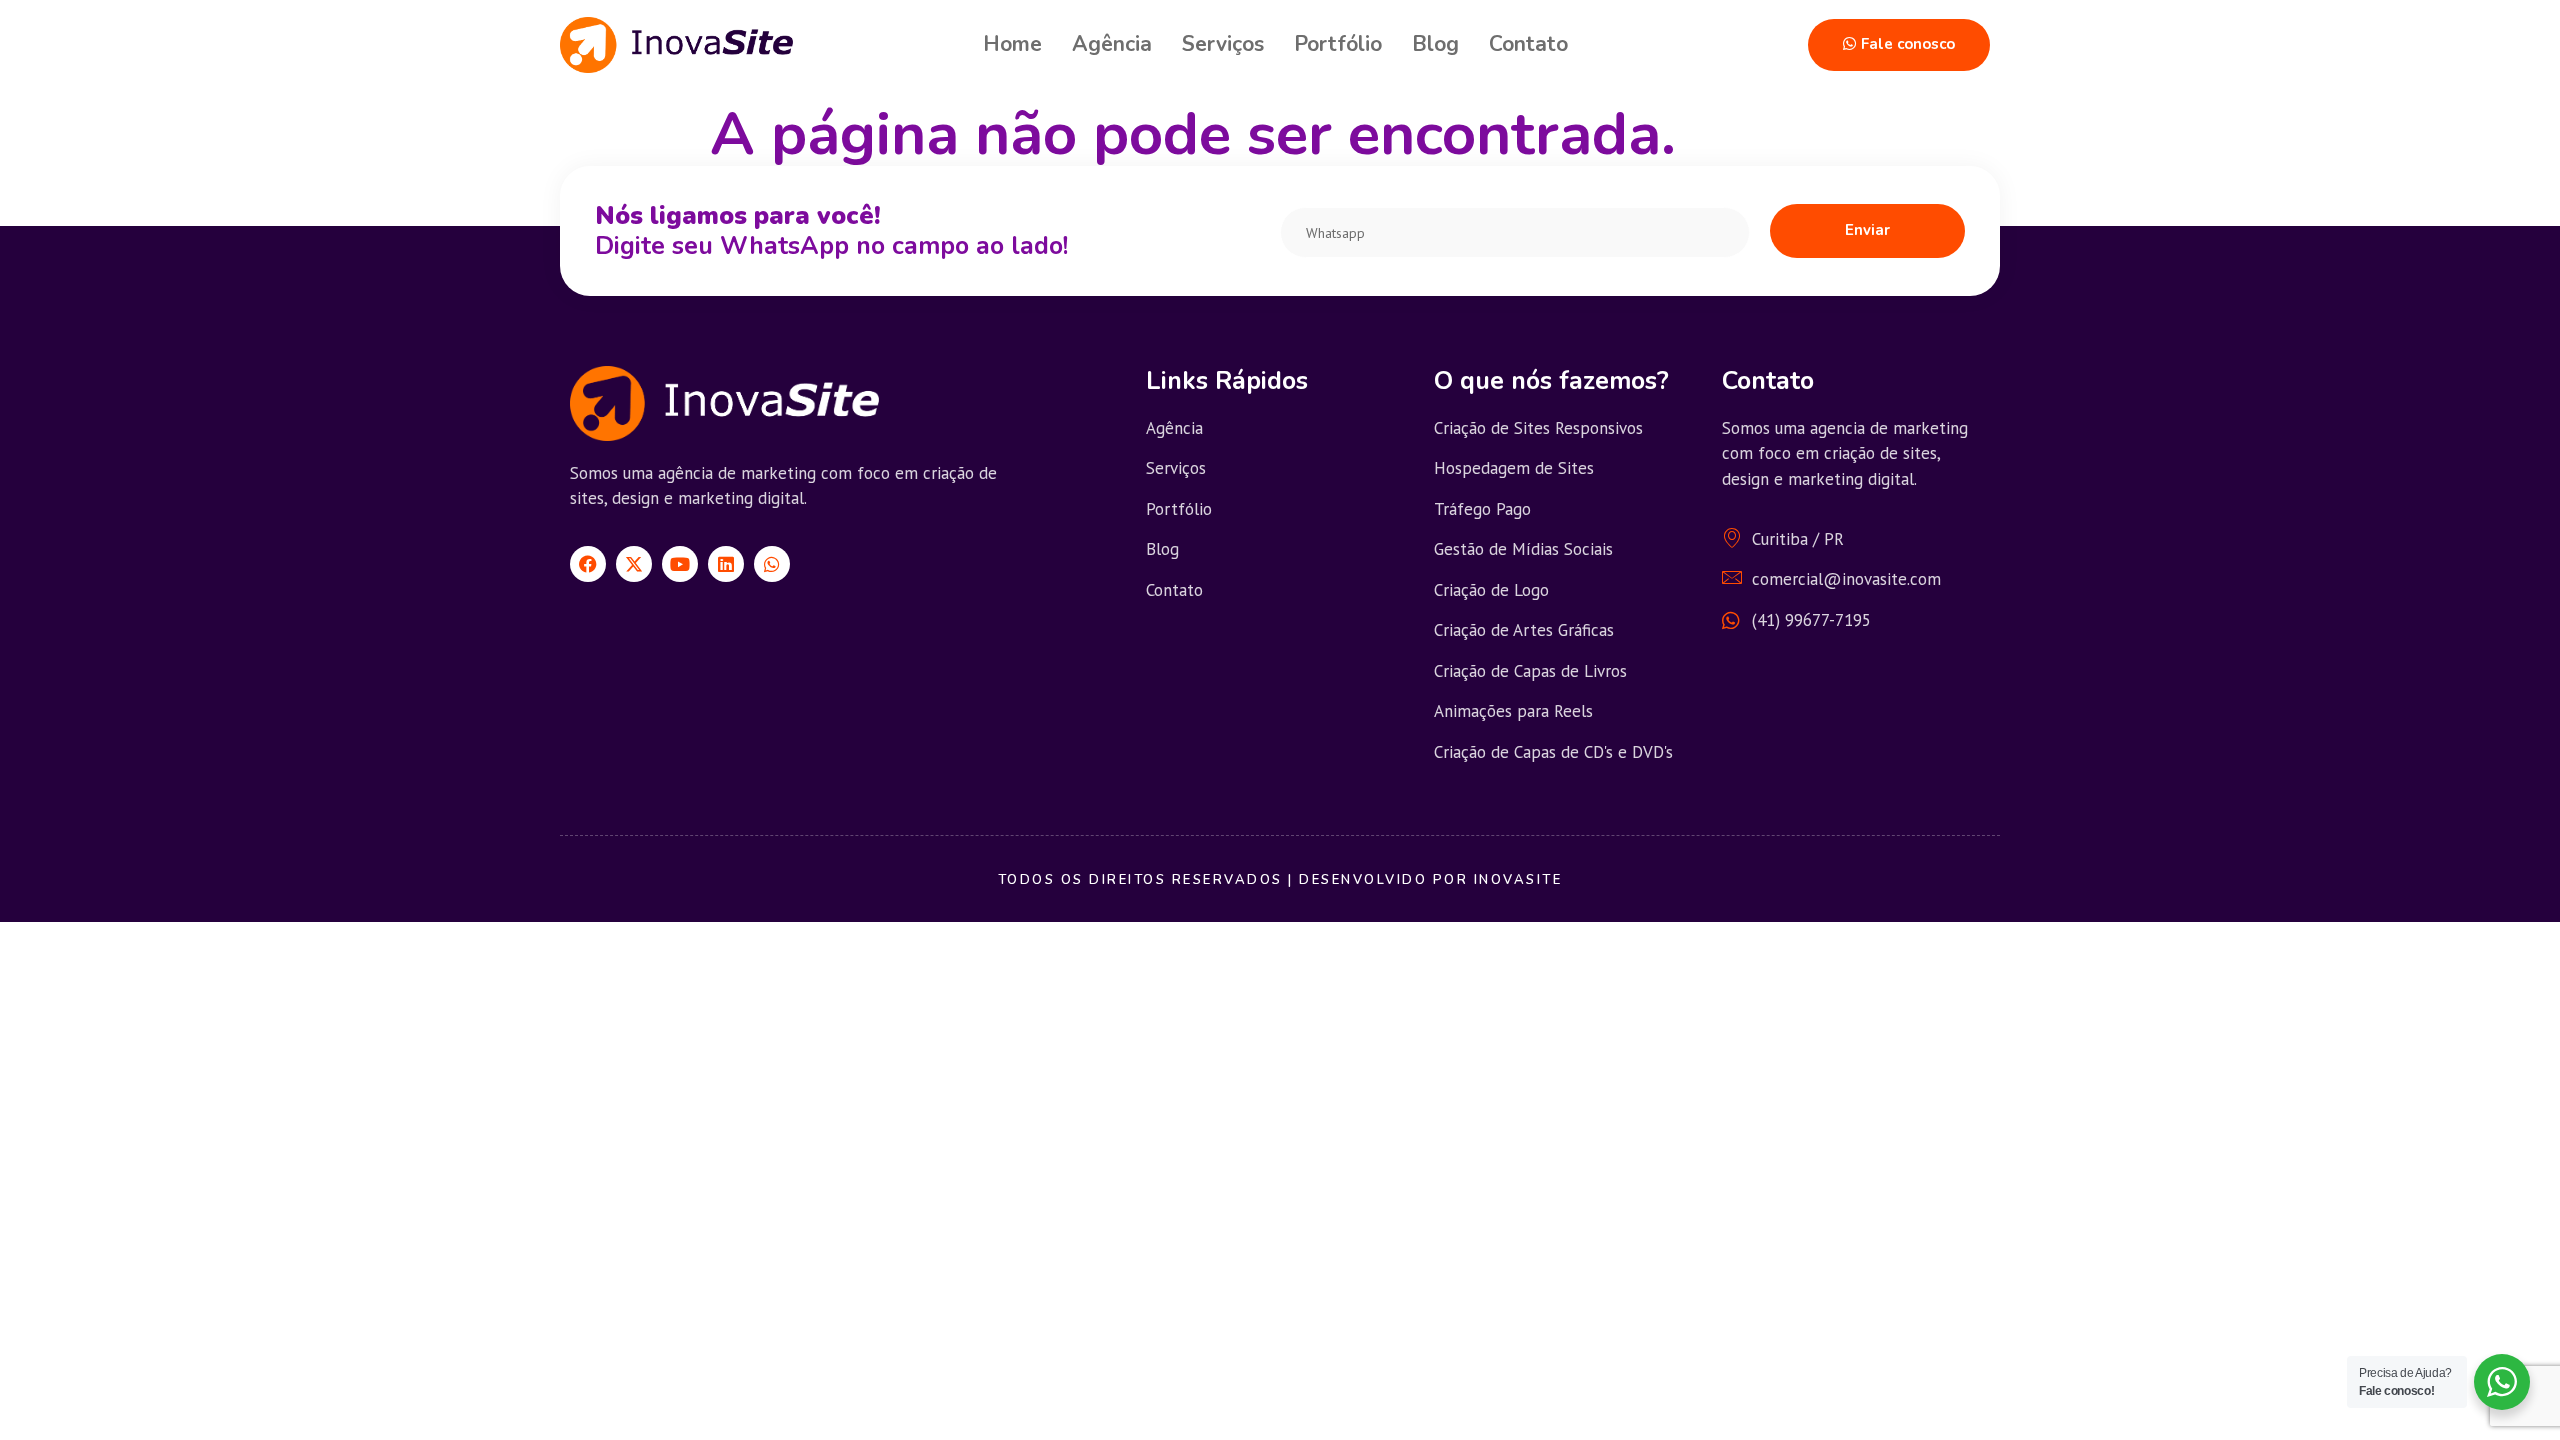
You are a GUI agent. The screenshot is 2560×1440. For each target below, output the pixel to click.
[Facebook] (588, 564)
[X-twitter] (634, 564)
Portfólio (1338, 44)
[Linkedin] (726, 564)
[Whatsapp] (772, 564)
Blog (1435, 44)
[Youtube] (680, 564)
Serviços (1223, 44)
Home (1012, 44)
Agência (1112, 44)
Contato (1528, 44)
